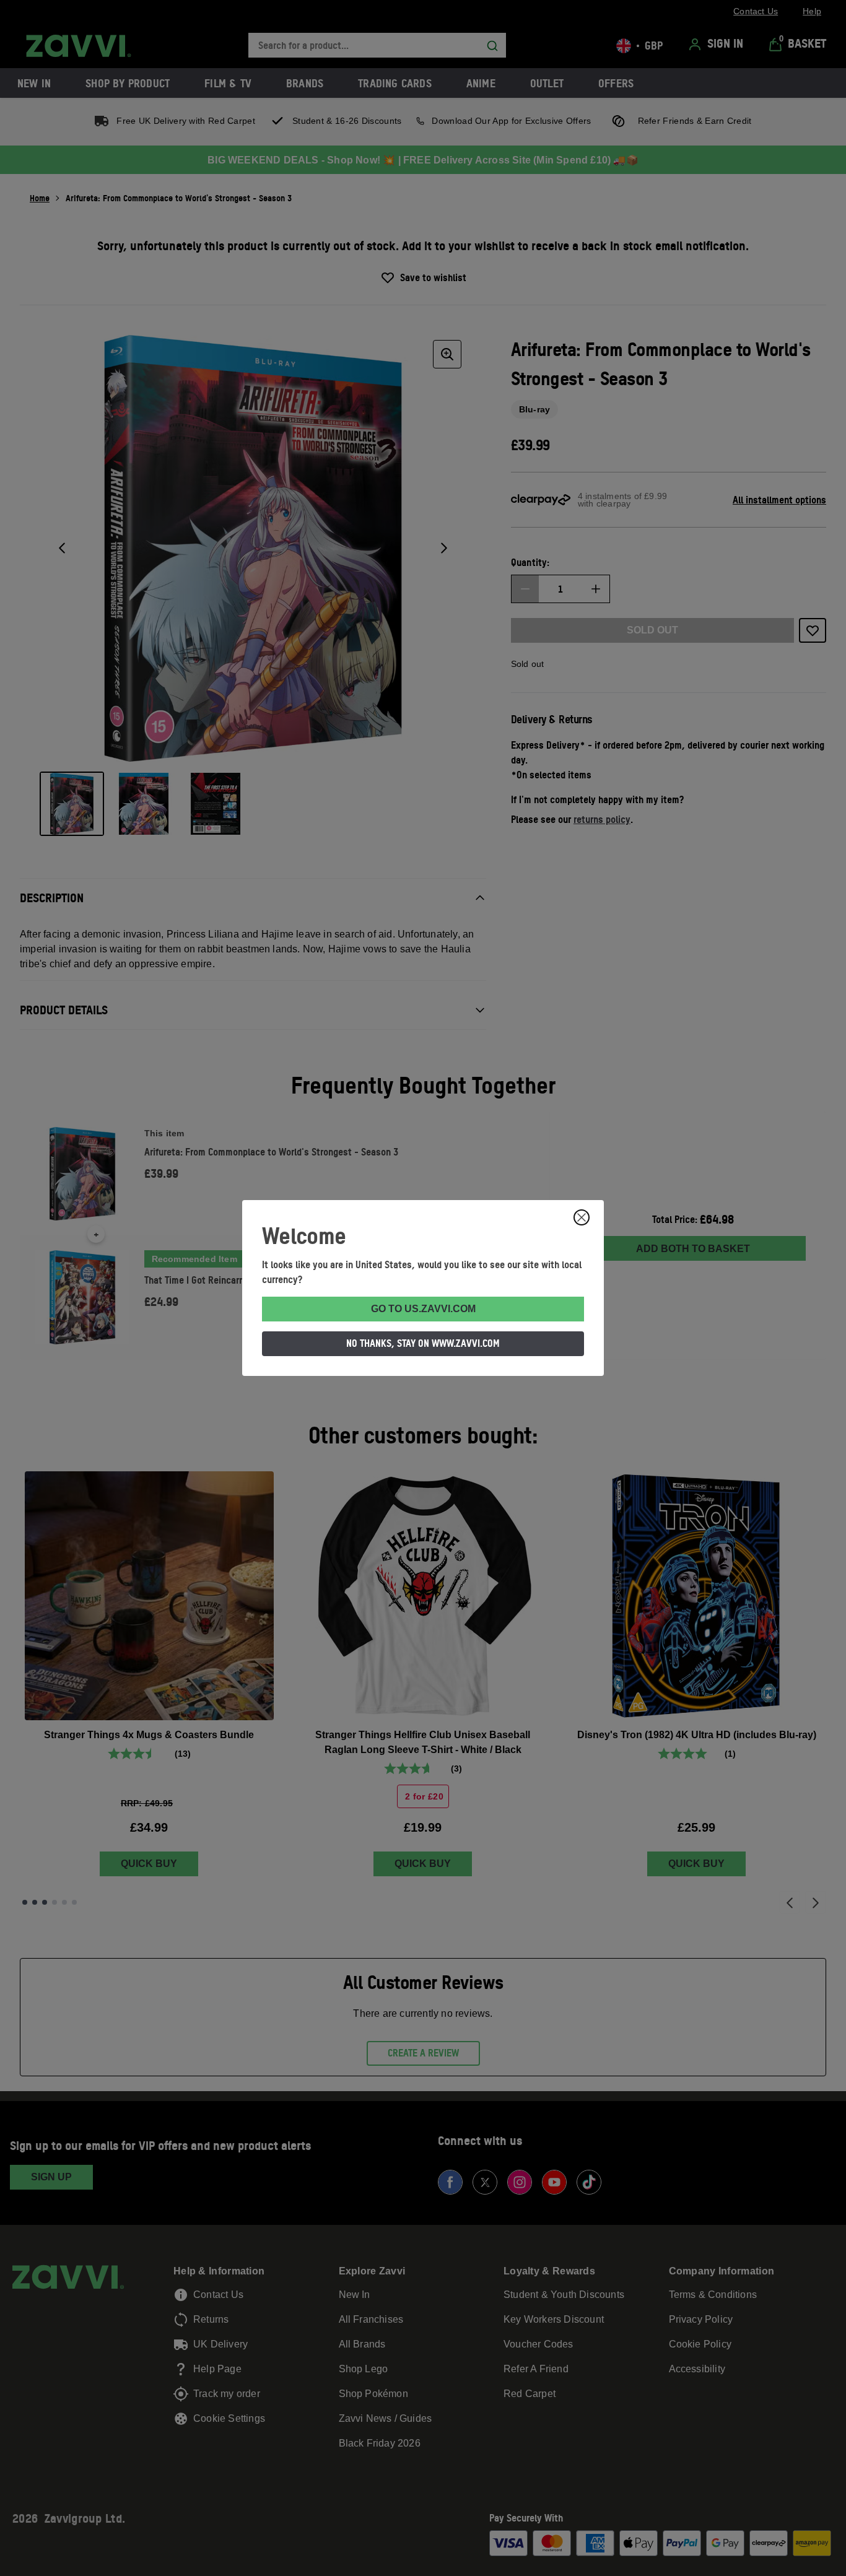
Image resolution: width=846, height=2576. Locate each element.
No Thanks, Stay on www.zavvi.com (423, 1343)
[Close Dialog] (582, 1217)
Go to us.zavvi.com (423, 1309)
